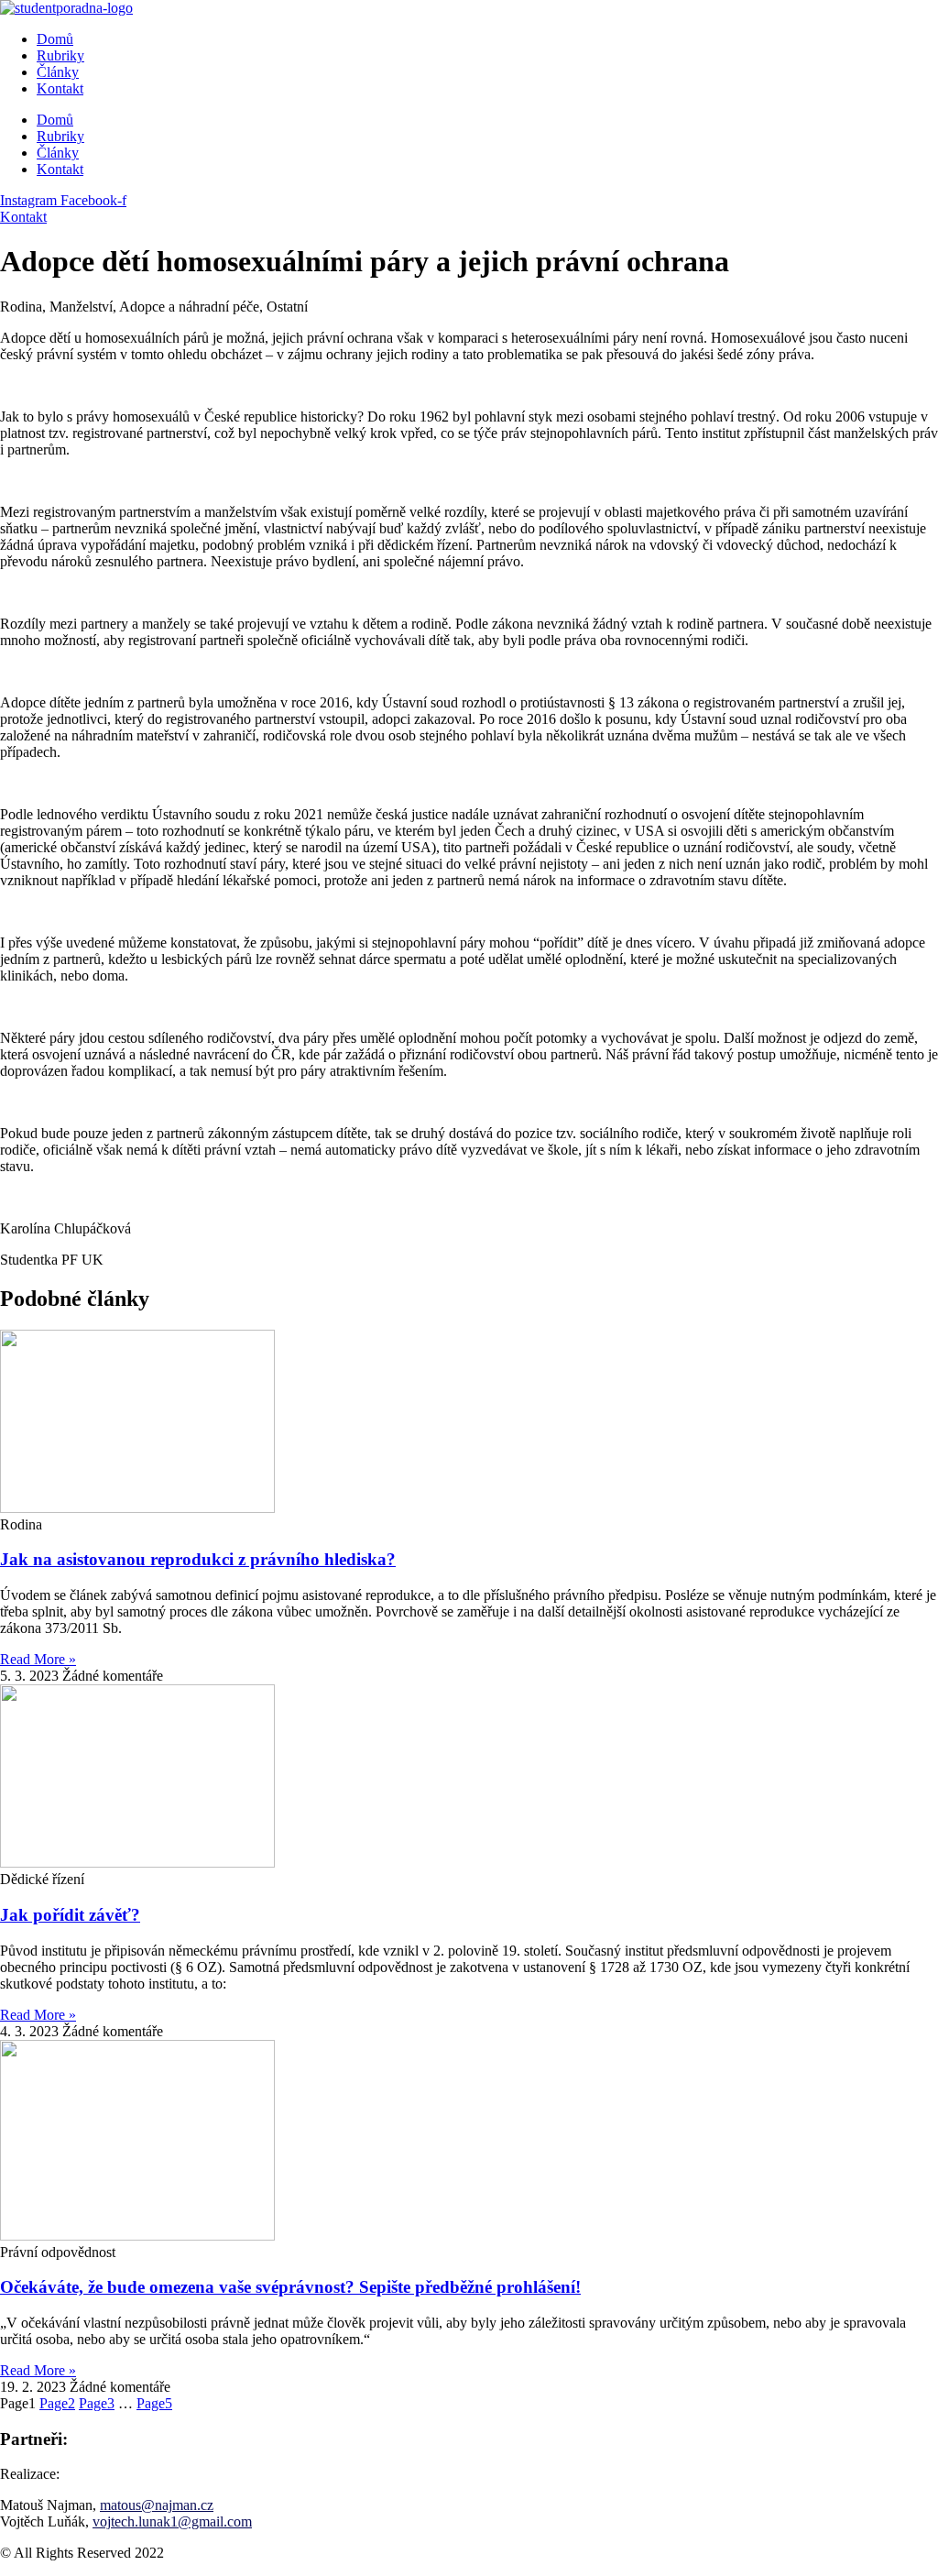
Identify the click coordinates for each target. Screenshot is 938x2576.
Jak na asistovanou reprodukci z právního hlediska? (198, 1559)
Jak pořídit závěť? (70, 1915)
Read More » (38, 1659)
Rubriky (60, 55)
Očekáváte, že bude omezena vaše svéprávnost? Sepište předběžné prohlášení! (290, 2287)
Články (58, 72)
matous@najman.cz (157, 2505)
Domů (55, 39)
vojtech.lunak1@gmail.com (172, 2521)
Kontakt (60, 88)
